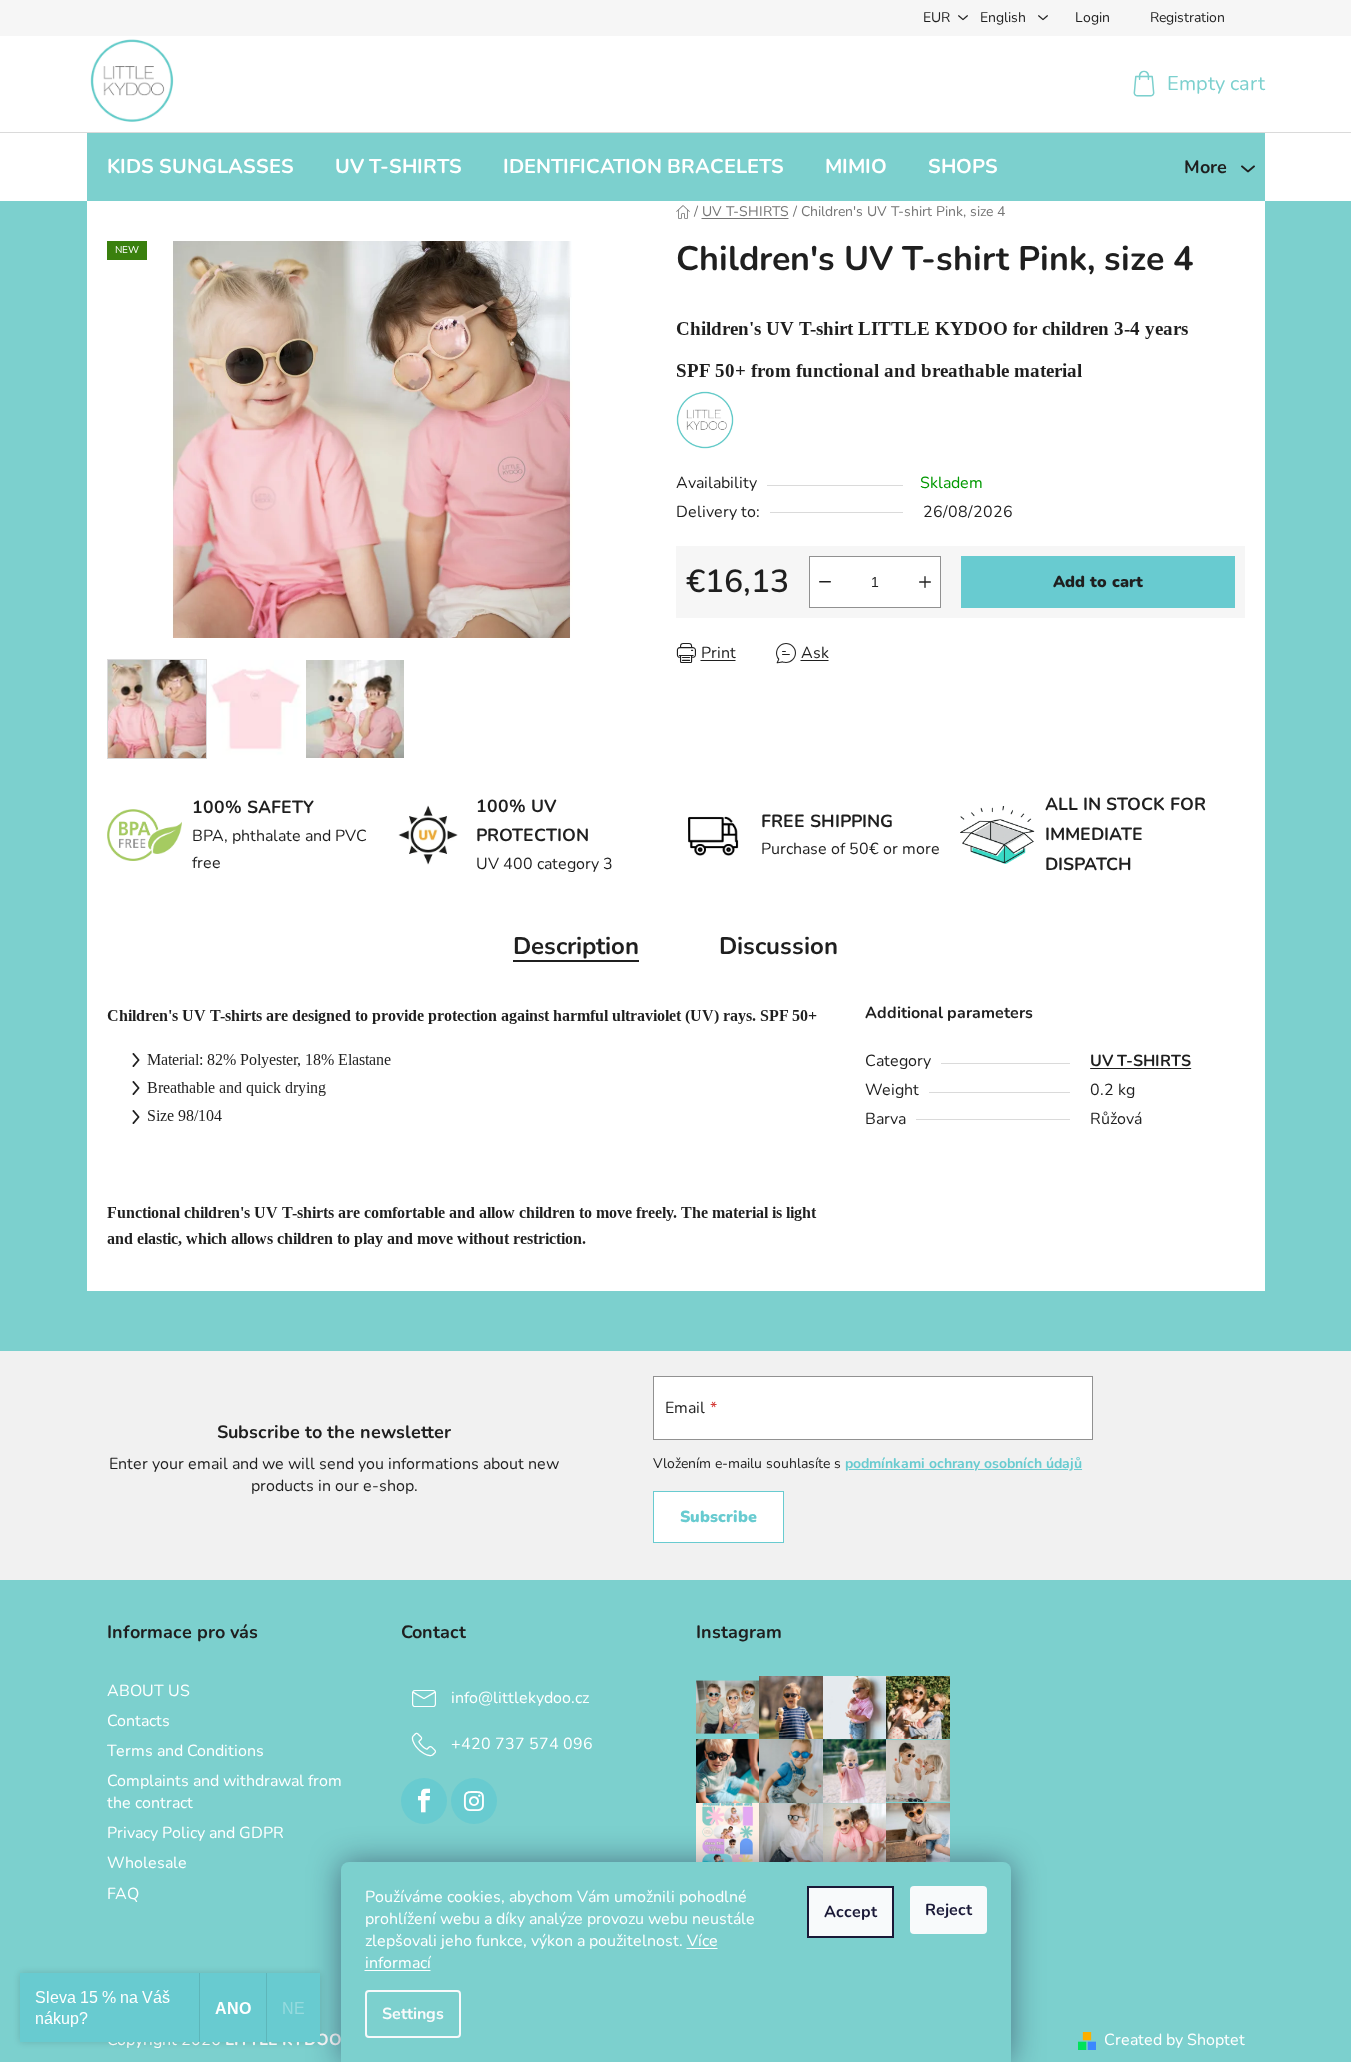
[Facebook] (424, 1801)
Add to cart (1098, 582)
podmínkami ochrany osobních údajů (963, 1463)
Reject (948, 1910)
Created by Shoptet (1174, 2040)
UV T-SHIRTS (1140, 1061)
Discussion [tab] (778, 946)
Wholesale (147, 1863)
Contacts (138, 1721)
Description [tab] (576, 946)
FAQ (123, 1894)
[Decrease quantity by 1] (825, 582)
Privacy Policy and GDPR (195, 1833)
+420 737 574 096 (522, 1743)
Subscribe (718, 1517)
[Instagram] (474, 1801)
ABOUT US (148, 1691)
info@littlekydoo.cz (520, 1697)
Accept (850, 1912)
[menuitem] (200, 167)
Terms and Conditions (185, 1751)
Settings (413, 2014)
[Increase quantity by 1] (925, 582)
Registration (1187, 17)
